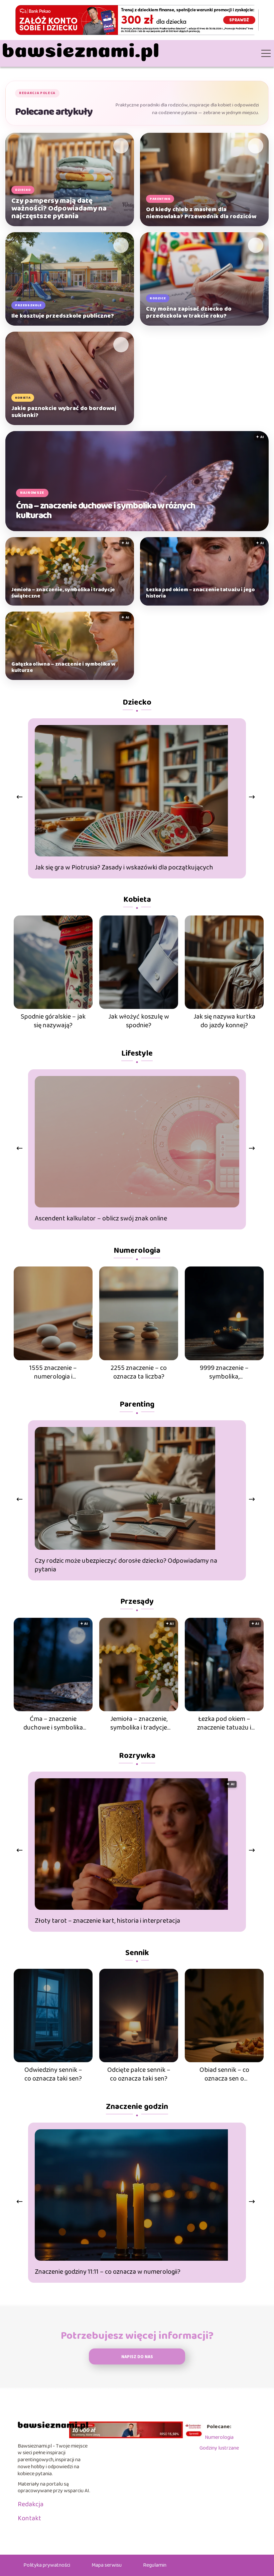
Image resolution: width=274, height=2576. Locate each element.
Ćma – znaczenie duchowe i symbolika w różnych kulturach (105, 510)
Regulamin (155, 2565)
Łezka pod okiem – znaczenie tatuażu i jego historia (200, 593)
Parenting (137, 1404)
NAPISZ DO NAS (137, 2357)
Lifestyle (137, 1053)
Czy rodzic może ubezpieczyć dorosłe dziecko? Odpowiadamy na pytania (126, 1565)
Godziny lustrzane (219, 2448)
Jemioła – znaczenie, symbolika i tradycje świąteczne (63, 593)
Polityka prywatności (47, 2565)
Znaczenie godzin (137, 2107)
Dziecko (137, 702)
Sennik (137, 1953)
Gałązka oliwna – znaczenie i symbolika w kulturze (63, 667)
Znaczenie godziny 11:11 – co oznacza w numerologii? (108, 2272)
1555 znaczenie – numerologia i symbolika (53, 1372)
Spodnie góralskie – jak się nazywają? (53, 1021)
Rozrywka (137, 1756)
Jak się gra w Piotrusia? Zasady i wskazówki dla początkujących (124, 867)
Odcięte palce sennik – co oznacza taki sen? (139, 2074)
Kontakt (29, 2518)
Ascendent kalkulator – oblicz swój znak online (101, 1218)
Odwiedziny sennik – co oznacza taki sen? (53, 2074)
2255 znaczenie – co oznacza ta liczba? (139, 1372)
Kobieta (137, 900)
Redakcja (31, 2504)
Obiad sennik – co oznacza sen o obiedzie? (224, 2074)
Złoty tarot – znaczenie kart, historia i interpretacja (107, 1921)
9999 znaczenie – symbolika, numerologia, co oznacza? (224, 1372)
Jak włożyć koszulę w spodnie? (139, 1021)
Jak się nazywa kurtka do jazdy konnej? (224, 1021)
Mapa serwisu (107, 2565)
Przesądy (137, 1602)
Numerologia (137, 1251)
